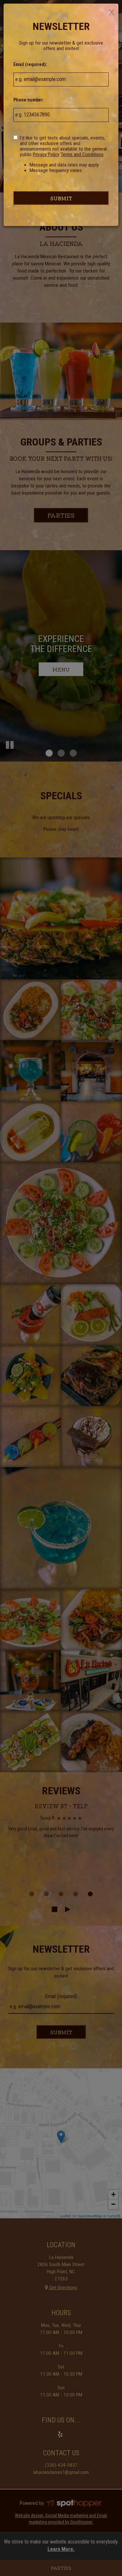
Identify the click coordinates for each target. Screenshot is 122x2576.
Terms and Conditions (82, 154)
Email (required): (30, 64)
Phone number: (29, 100)
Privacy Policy (46, 154)
